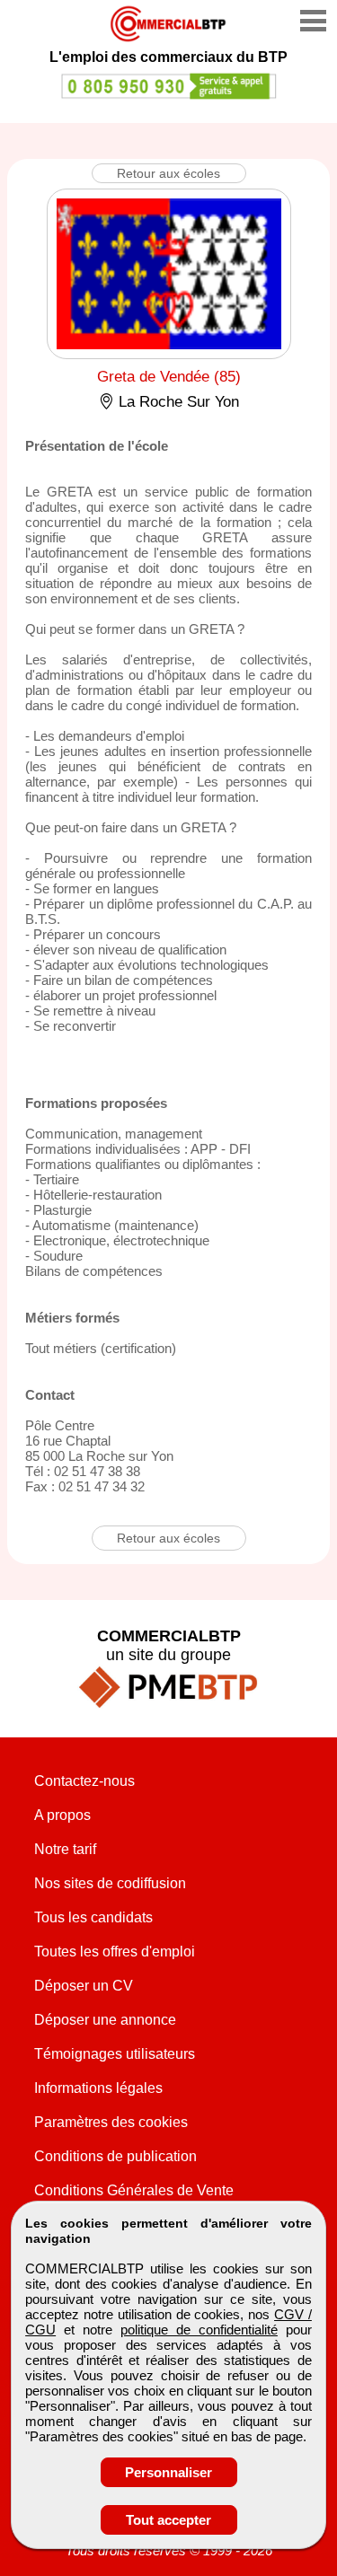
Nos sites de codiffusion (110, 1883)
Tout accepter (168, 2520)
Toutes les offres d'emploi (115, 1952)
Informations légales (98, 2088)
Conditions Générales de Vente (134, 2190)
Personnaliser (168, 2472)
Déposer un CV (84, 1986)
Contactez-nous (84, 1781)
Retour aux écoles (168, 173)
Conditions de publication (115, 2156)
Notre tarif (65, 1849)
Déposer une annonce (105, 2020)
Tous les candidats (93, 1917)
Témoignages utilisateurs (115, 2054)
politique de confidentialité (199, 2330)
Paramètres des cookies (111, 2122)
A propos (62, 1815)
